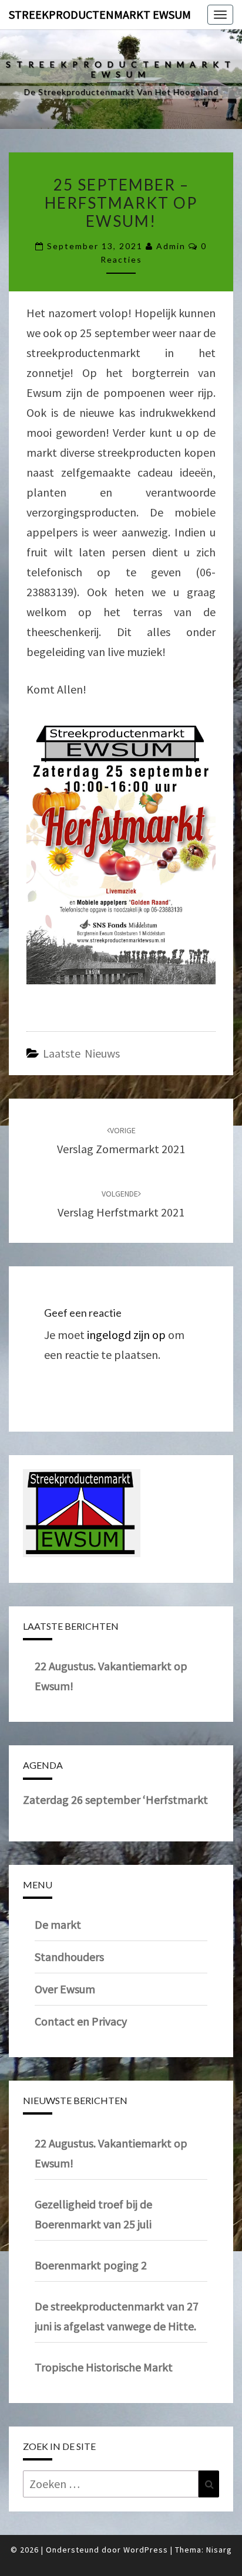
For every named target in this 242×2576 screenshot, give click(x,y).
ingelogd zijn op (126, 1335)
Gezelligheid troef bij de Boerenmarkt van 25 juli (93, 2214)
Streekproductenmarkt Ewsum (100, 14)
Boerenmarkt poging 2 (91, 2265)
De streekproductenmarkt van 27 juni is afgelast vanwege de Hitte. (117, 2316)
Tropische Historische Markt (104, 2367)
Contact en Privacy (81, 2021)
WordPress (146, 2550)
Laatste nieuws (81, 1053)
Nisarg (219, 2550)
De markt (58, 1924)
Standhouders (69, 1957)
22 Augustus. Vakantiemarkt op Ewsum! (111, 2153)
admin (171, 246)
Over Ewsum (65, 1989)
